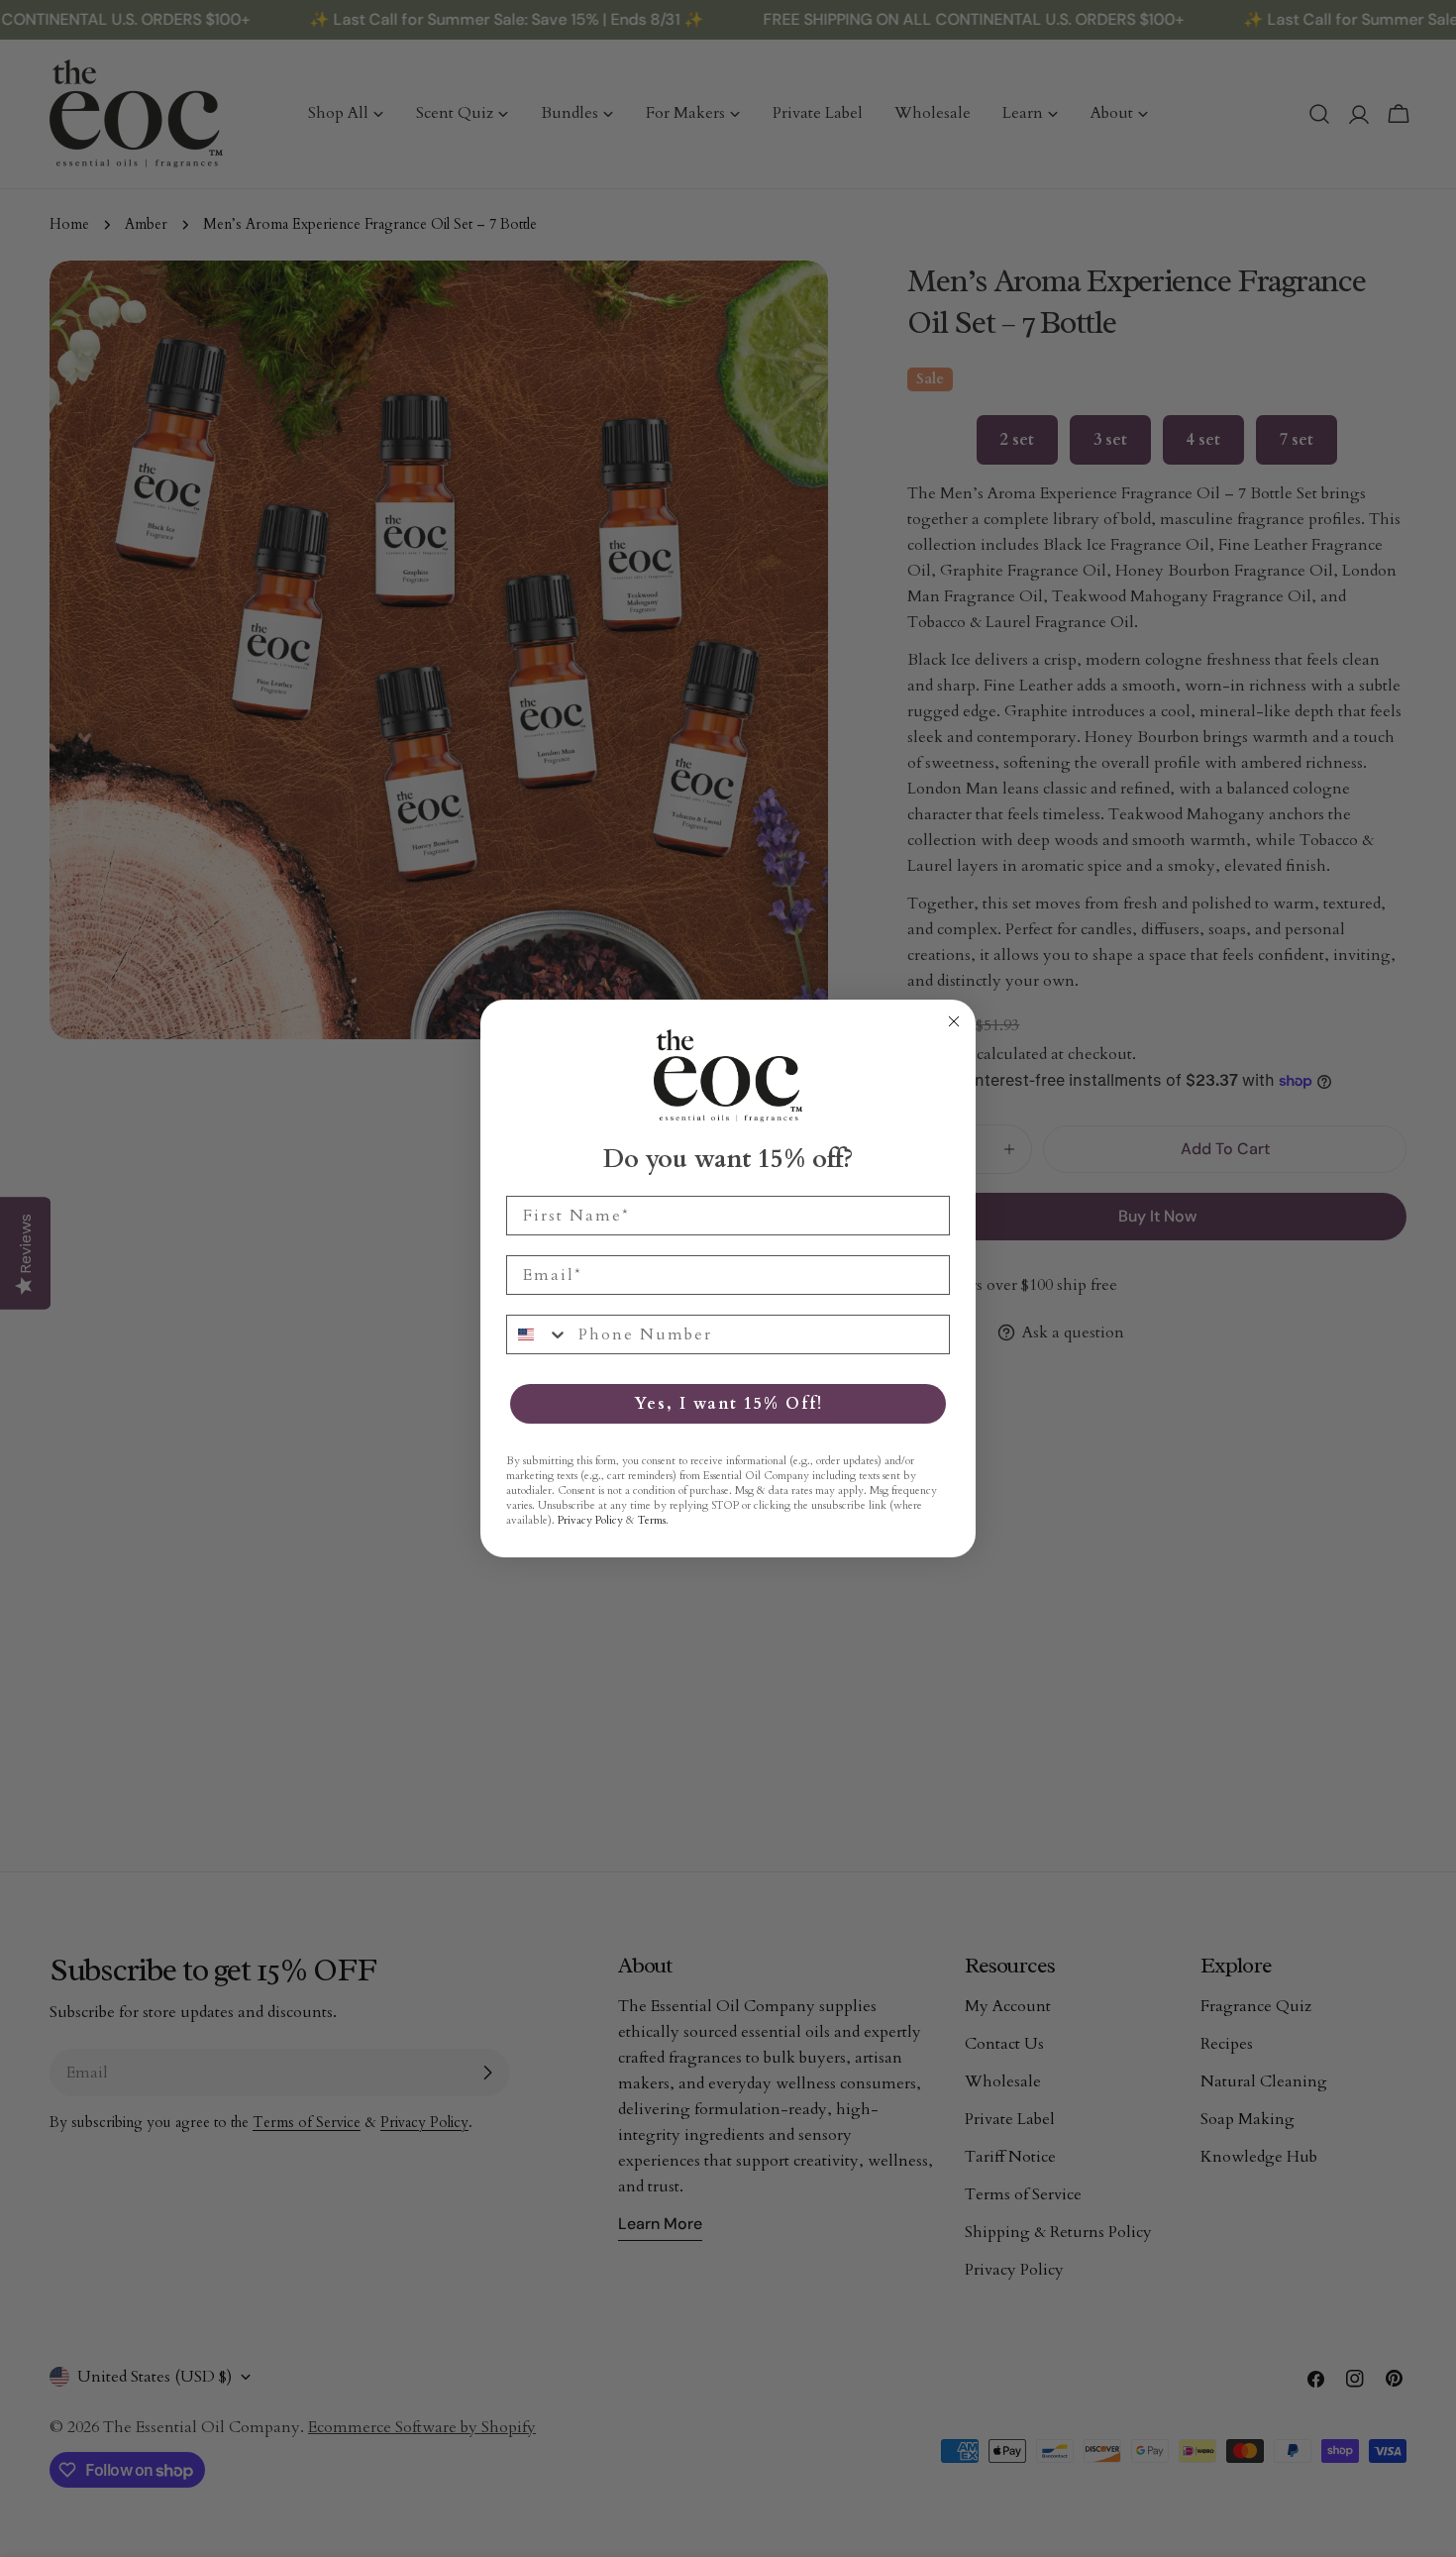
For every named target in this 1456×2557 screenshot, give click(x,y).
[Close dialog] (954, 1021)
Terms (652, 1520)
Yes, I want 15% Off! (728, 1404)
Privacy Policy (590, 1520)
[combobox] (538, 1334)
